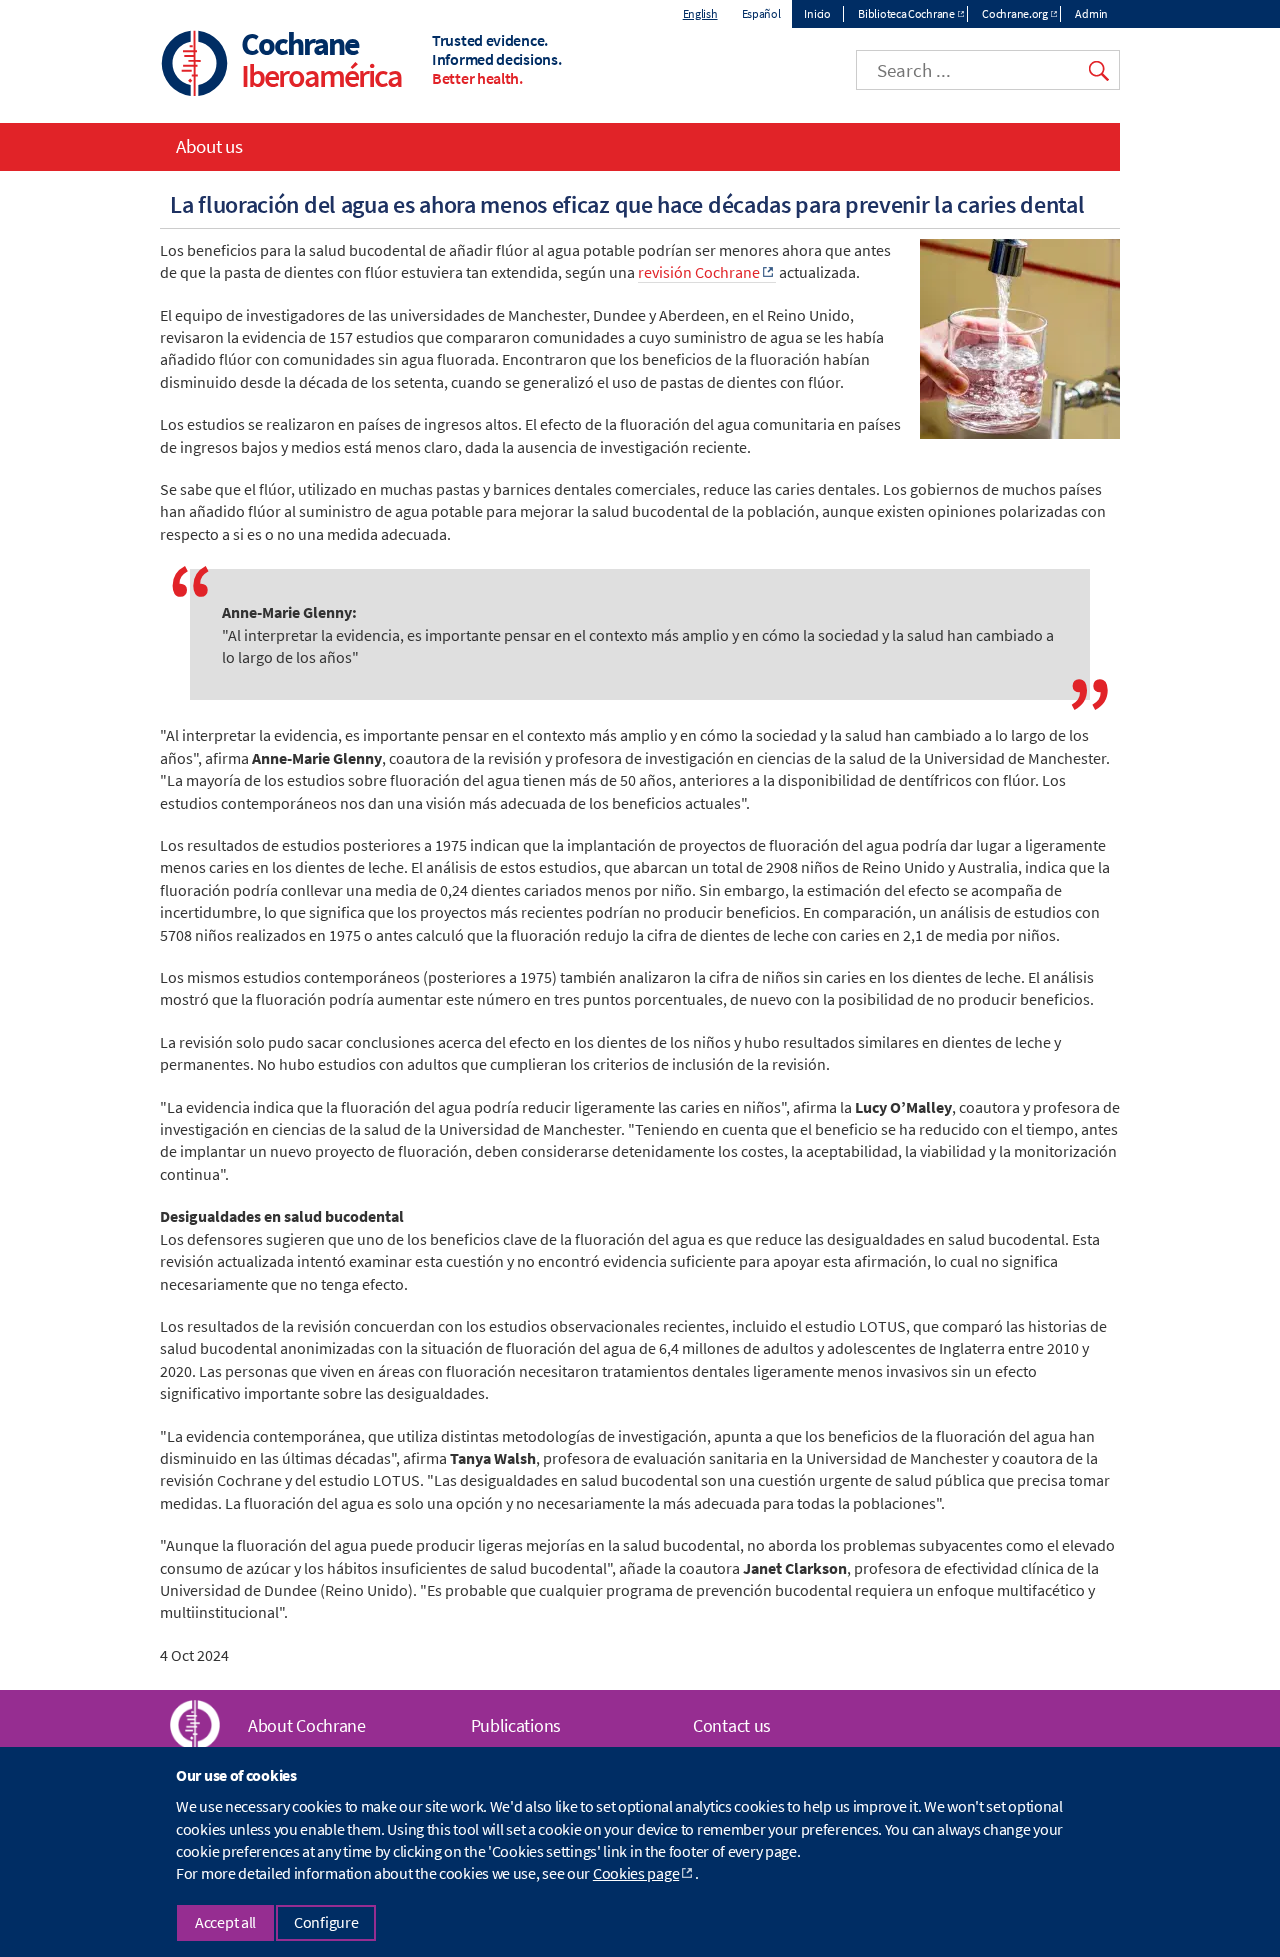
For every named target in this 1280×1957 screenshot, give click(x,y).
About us (209, 146)
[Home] (195, 65)
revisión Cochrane (699, 272)
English (700, 13)
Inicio (817, 13)
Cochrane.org (1014, 13)
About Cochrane (307, 1725)
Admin (1091, 13)
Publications (516, 1725)
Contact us (732, 1725)
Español (761, 13)
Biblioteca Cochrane (906, 13)
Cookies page (636, 1874)
